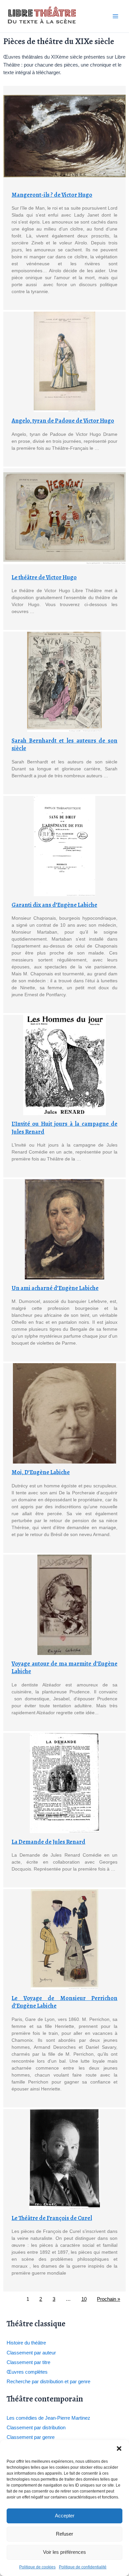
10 (84, 2299)
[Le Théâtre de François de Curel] (64, 2159)
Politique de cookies (37, 2567)
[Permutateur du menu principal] (115, 16)
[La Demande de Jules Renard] (64, 1783)
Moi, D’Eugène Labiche (41, 1472)
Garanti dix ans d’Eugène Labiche (54, 905)
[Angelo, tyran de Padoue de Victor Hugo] (64, 362)
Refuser (64, 2534)
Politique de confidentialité (83, 2567)
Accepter (65, 2516)
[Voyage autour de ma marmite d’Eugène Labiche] (64, 1605)
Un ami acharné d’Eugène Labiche (55, 1288)
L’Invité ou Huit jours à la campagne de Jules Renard (64, 1128)
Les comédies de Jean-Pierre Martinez (48, 2418)
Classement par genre (31, 2437)
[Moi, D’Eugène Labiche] (64, 1413)
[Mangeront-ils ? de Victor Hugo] (64, 136)
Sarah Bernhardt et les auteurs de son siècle (64, 744)
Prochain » (108, 2299)
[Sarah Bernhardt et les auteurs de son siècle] (64, 682)
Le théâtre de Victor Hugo (44, 577)
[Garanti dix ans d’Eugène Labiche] (64, 846)
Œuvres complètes (27, 2372)
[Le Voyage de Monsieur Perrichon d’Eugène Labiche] (64, 1939)
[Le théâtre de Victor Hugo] (64, 518)
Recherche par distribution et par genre (48, 2382)
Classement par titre (28, 2362)
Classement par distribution (36, 2428)
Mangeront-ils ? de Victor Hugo (52, 195)
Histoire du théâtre (26, 2343)
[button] (119, 2448)
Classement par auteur (31, 2353)
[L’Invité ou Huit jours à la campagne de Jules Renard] (64, 1065)
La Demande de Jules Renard (48, 1842)
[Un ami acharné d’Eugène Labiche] (64, 1229)
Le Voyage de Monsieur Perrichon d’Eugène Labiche (64, 2002)
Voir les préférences (64, 2552)
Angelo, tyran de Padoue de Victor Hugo (63, 421)
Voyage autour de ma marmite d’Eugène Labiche (64, 1667)
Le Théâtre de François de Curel (52, 2218)
